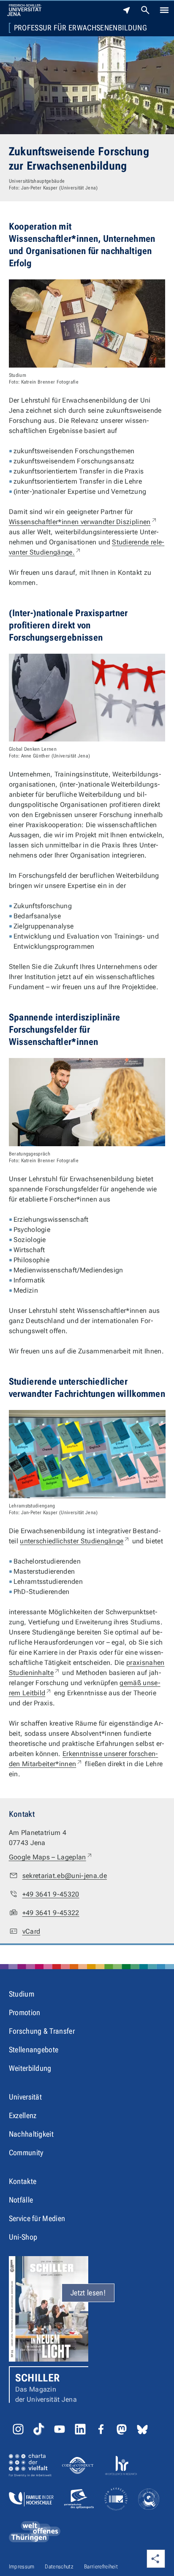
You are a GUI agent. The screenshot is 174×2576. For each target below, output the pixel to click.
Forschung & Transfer (42, 2031)
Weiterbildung (30, 2068)
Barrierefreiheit (101, 2567)
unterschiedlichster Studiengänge (75, 1541)
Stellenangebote (34, 2050)
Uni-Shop (23, 2237)
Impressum (22, 2567)
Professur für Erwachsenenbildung (80, 28)
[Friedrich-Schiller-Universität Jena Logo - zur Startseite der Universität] (24, 10)
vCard (31, 1931)
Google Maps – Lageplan (51, 1857)
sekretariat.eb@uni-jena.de (65, 1876)
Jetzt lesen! (88, 2293)
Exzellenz (23, 2115)
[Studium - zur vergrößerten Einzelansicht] (87, 323)
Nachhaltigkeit (31, 2134)
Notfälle (21, 2200)
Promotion (25, 2012)
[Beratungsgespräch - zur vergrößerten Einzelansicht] (87, 1102)
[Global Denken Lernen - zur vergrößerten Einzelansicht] (87, 698)
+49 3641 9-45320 (51, 1894)
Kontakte (23, 2181)
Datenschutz (59, 2567)
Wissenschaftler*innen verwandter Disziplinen (83, 522)
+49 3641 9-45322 (51, 1913)
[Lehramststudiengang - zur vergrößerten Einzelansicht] (87, 1454)
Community (26, 2153)
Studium (22, 1994)
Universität (26, 2097)
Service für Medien (37, 2218)
